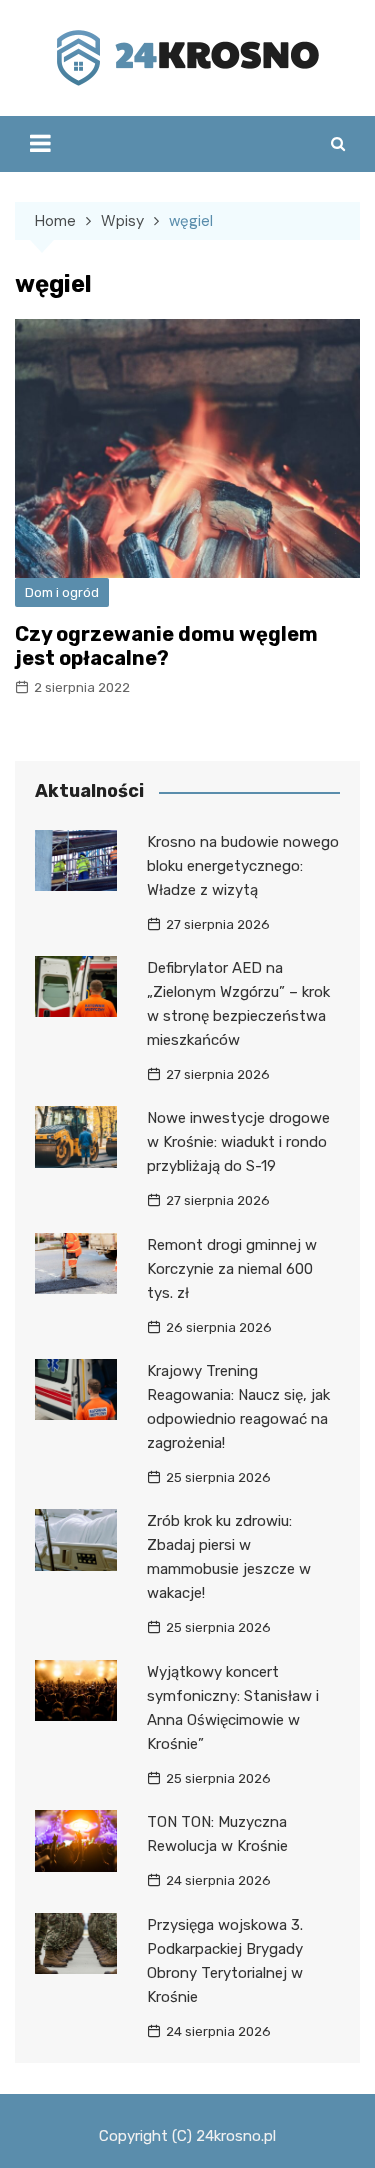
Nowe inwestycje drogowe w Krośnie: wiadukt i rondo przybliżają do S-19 (238, 1142)
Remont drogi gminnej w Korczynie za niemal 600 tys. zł (232, 1269)
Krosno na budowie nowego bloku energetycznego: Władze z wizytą (243, 866)
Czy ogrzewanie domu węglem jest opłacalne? (166, 646)
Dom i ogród (62, 592)
